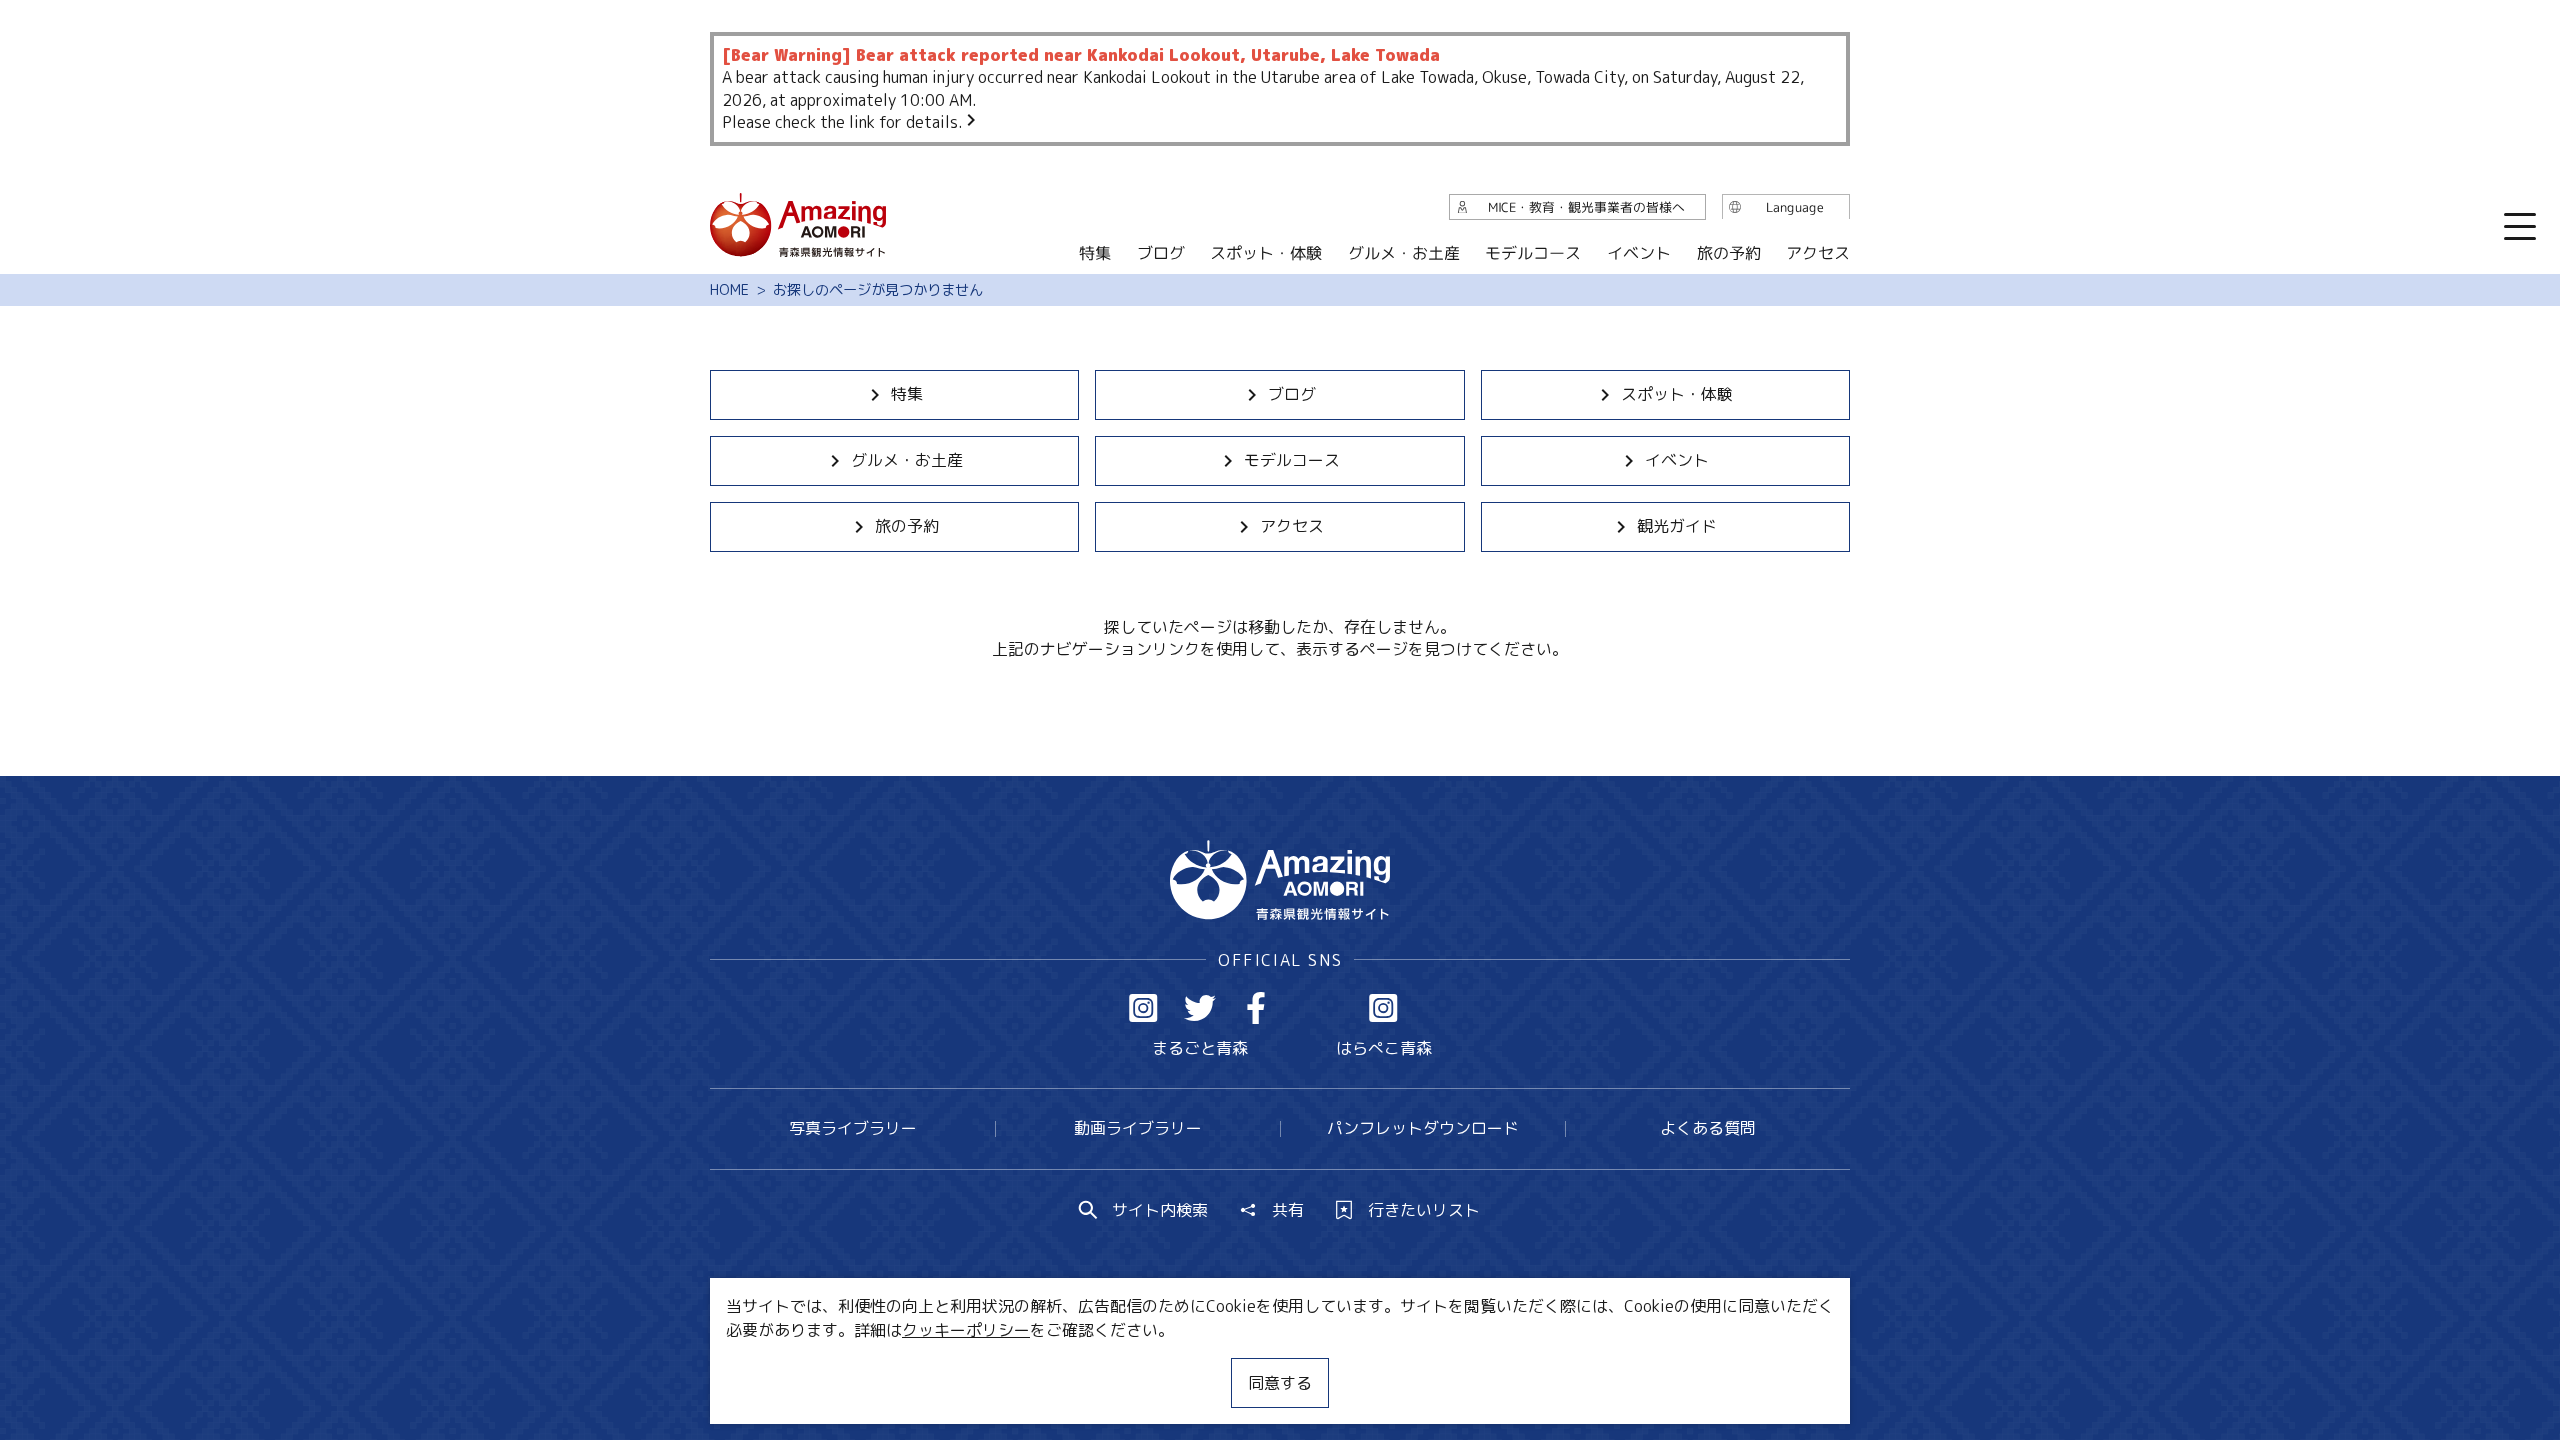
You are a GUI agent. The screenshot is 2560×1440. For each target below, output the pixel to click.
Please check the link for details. (842, 122)
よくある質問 (1708, 1128)
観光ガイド (1677, 526)
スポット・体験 (1677, 394)
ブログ (1292, 394)
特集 (907, 394)
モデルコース (1292, 460)
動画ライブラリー (1138, 1128)
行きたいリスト (1424, 1210)
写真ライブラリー (853, 1128)
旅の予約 (907, 526)
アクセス (1292, 526)
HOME (729, 290)
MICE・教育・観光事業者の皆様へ (1144, 1365)
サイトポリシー (1355, 1365)
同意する (1280, 1383)
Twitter (1200, 1008)
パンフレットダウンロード (1423, 1128)
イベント (1677, 460)
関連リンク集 (1491, 1365)
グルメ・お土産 (907, 460)
